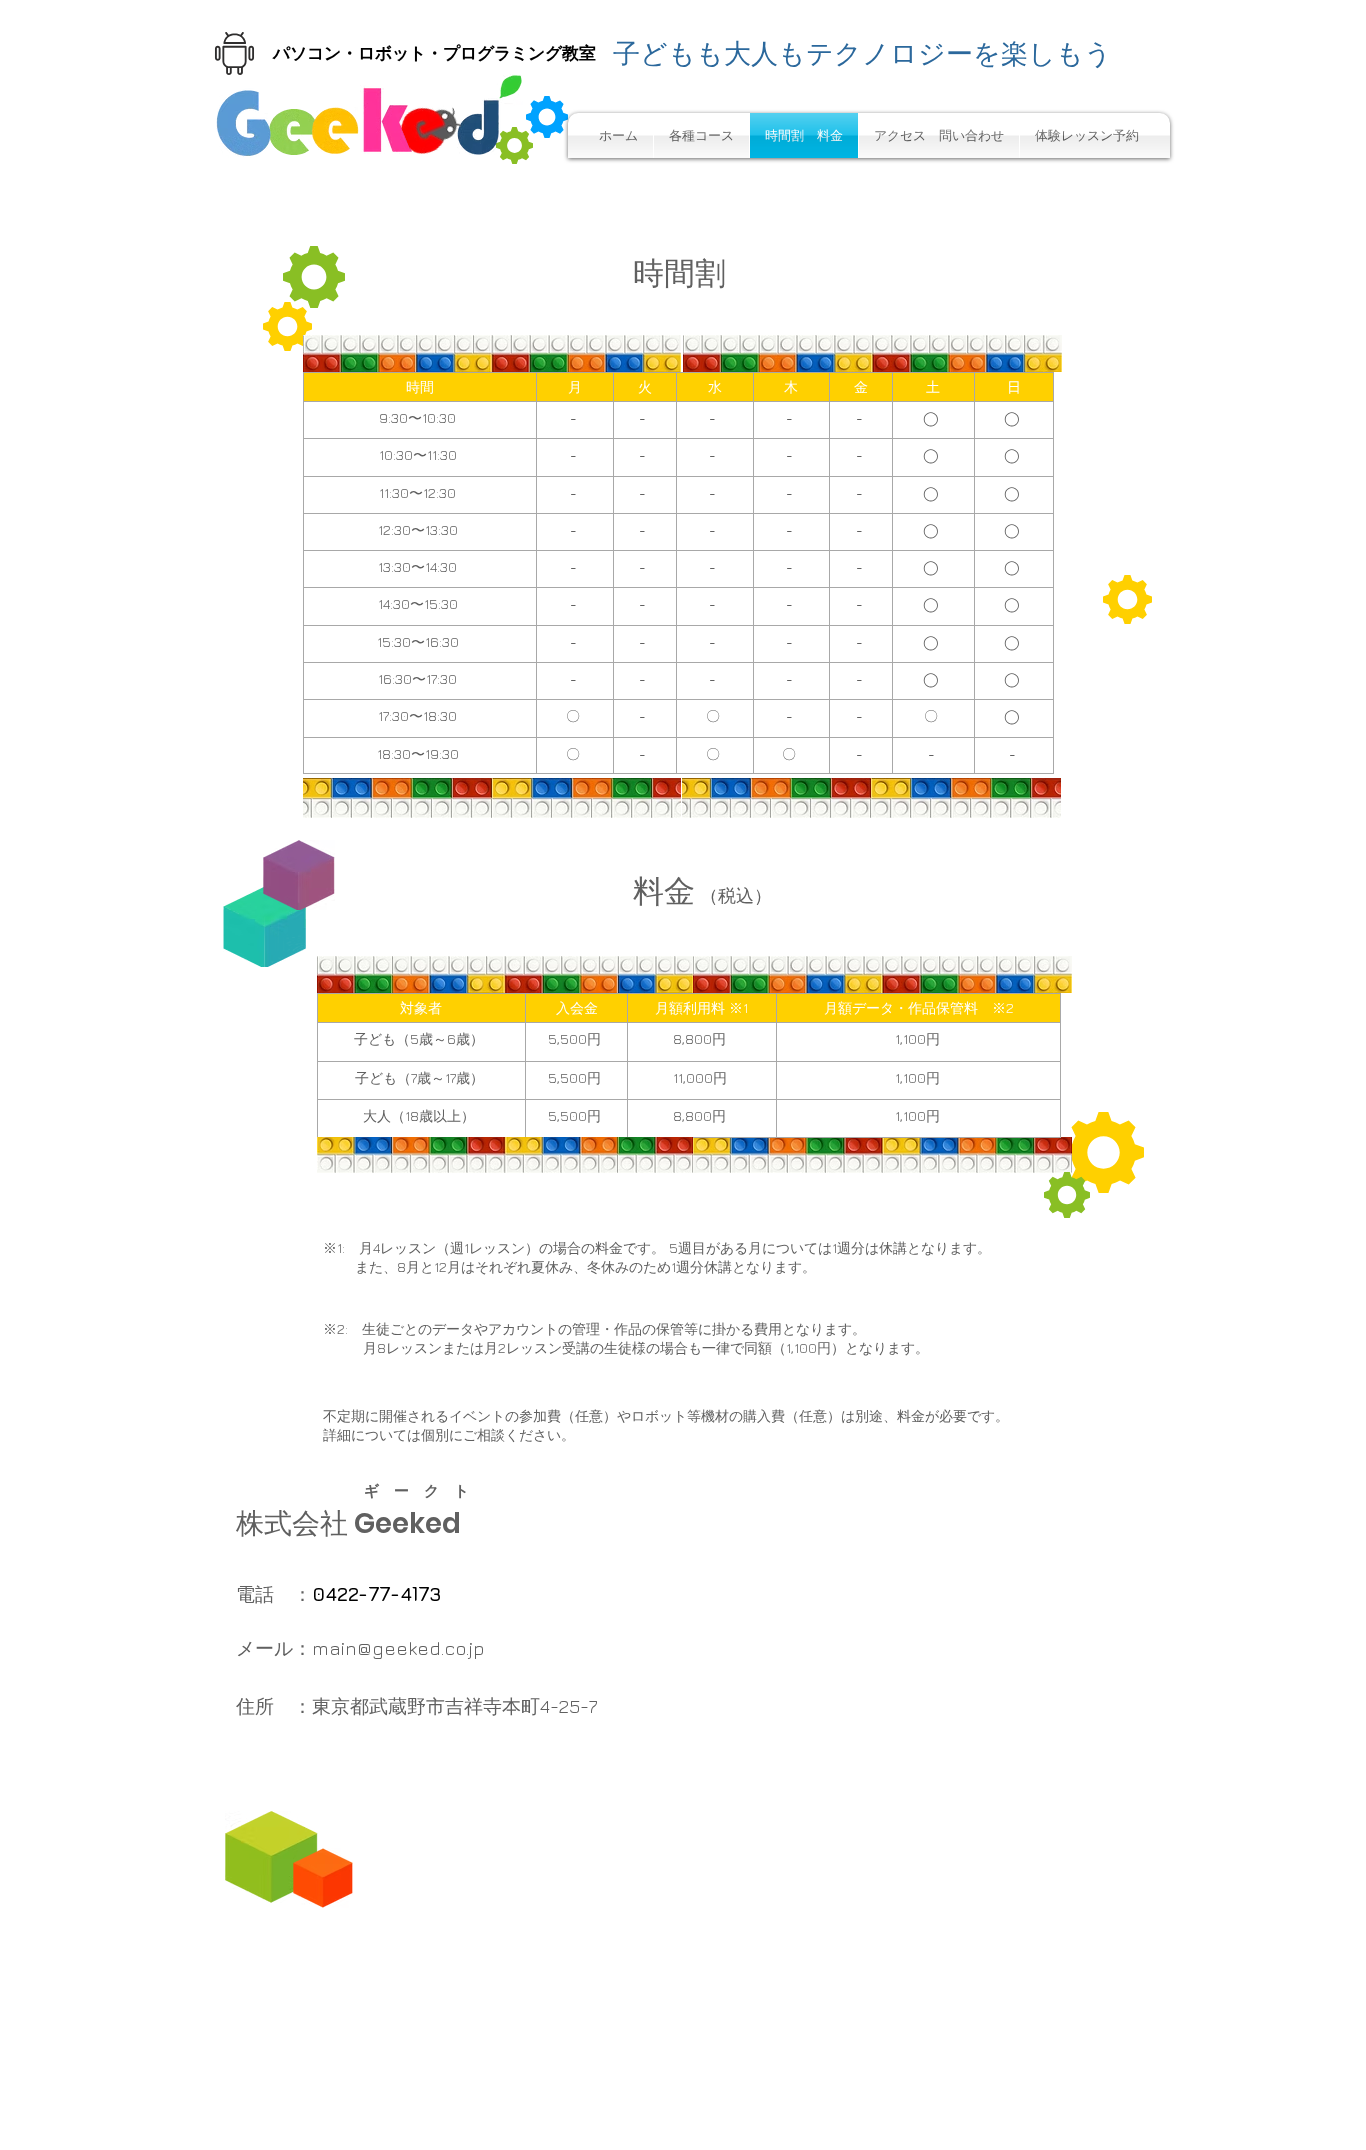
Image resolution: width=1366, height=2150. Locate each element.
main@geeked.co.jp (398, 1648)
